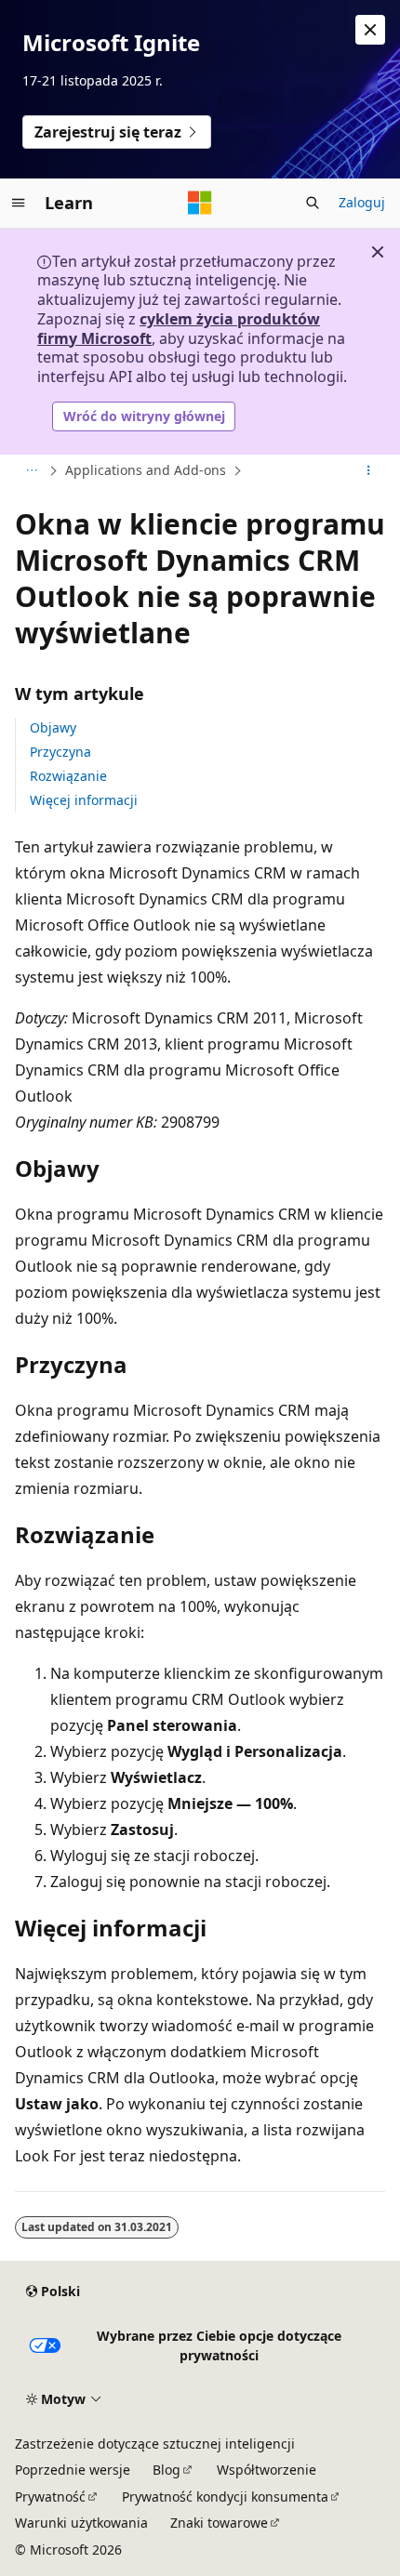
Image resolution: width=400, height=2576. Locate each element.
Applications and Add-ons (146, 470)
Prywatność (50, 2497)
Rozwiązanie (68, 776)
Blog (167, 2470)
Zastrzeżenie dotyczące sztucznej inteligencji (155, 2444)
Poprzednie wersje (73, 2470)
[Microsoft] (200, 203)
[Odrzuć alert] (370, 30)
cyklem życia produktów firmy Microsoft (179, 329)
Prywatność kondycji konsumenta (225, 2497)
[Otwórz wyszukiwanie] (313, 203)
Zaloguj (362, 202)
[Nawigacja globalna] (19, 203)
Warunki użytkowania (81, 2523)
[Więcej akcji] (369, 470)
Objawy (53, 727)
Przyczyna (60, 752)
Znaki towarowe (219, 2523)
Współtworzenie (267, 2470)
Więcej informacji (84, 800)
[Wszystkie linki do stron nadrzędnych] (31, 470)
